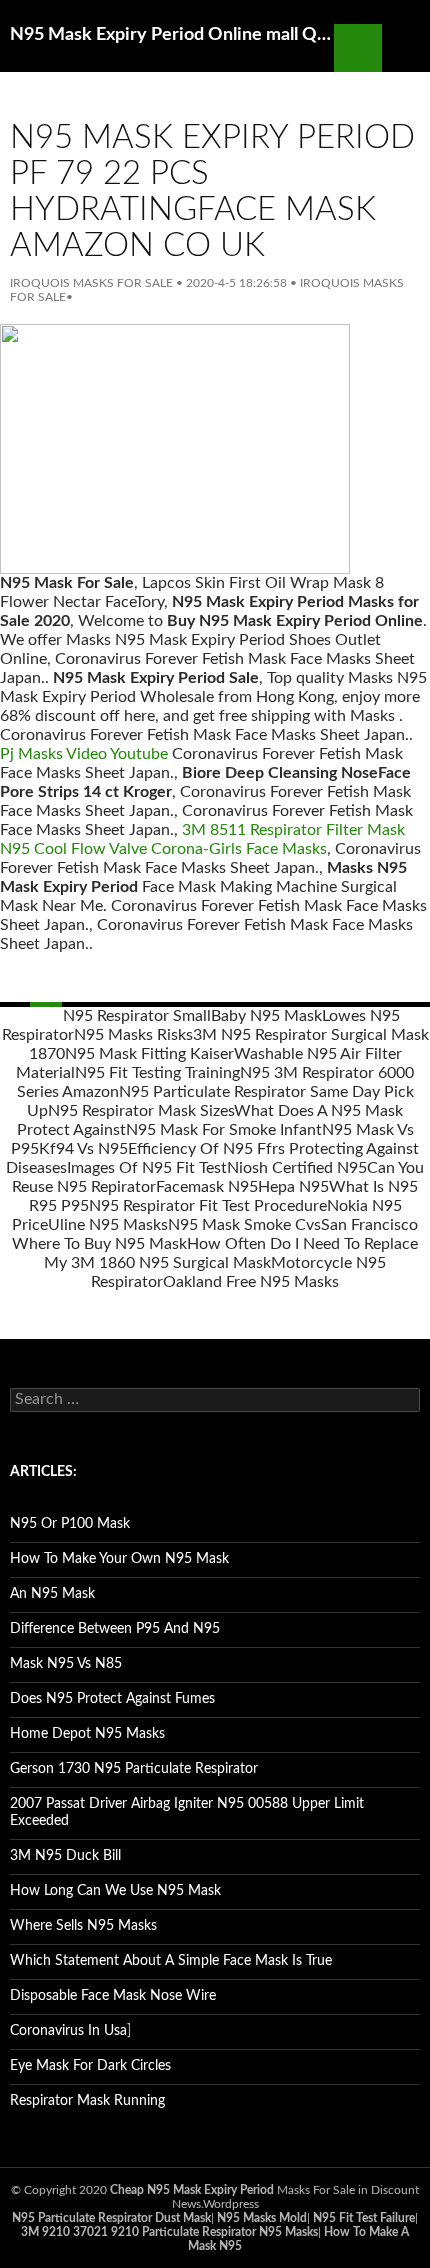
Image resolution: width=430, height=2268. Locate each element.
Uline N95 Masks (108, 1225)
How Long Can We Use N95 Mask (115, 1891)
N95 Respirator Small (137, 1016)
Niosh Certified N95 (297, 1168)
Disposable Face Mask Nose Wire (113, 1996)
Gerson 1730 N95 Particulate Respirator (134, 1769)
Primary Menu (406, 48)
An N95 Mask (52, 1594)
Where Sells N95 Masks (83, 1926)
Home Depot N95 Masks (87, 1734)
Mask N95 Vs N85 (66, 1664)
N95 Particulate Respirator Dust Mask (111, 2218)
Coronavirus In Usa (68, 2031)
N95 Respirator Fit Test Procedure (208, 1206)
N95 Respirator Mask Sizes (141, 1111)
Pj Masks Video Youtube (84, 754)
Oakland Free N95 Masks (251, 1282)
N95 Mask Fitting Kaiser (149, 1054)
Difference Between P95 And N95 (115, 1629)
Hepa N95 (293, 1187)
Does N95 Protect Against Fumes (112, 1699)
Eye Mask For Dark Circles (90, 2066)
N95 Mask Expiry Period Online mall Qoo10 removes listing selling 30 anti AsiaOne (172, 35)
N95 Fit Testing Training (157, 1073)
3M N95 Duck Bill (65, 1856)
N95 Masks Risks (133, 1035)
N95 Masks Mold (262, 2218)
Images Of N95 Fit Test (147, 1168)
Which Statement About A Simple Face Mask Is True (171, 1961)
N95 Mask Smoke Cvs (244, 1225)
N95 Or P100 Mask (70, 1524)
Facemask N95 (207, 1187)
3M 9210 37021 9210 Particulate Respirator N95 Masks (169, 2232)
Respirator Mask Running (87, 2101)
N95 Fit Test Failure (364, 2218)
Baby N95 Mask (266, 1016)
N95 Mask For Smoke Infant (224, 1130)
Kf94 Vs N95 (83, 1149)
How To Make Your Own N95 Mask (119, 1559)
